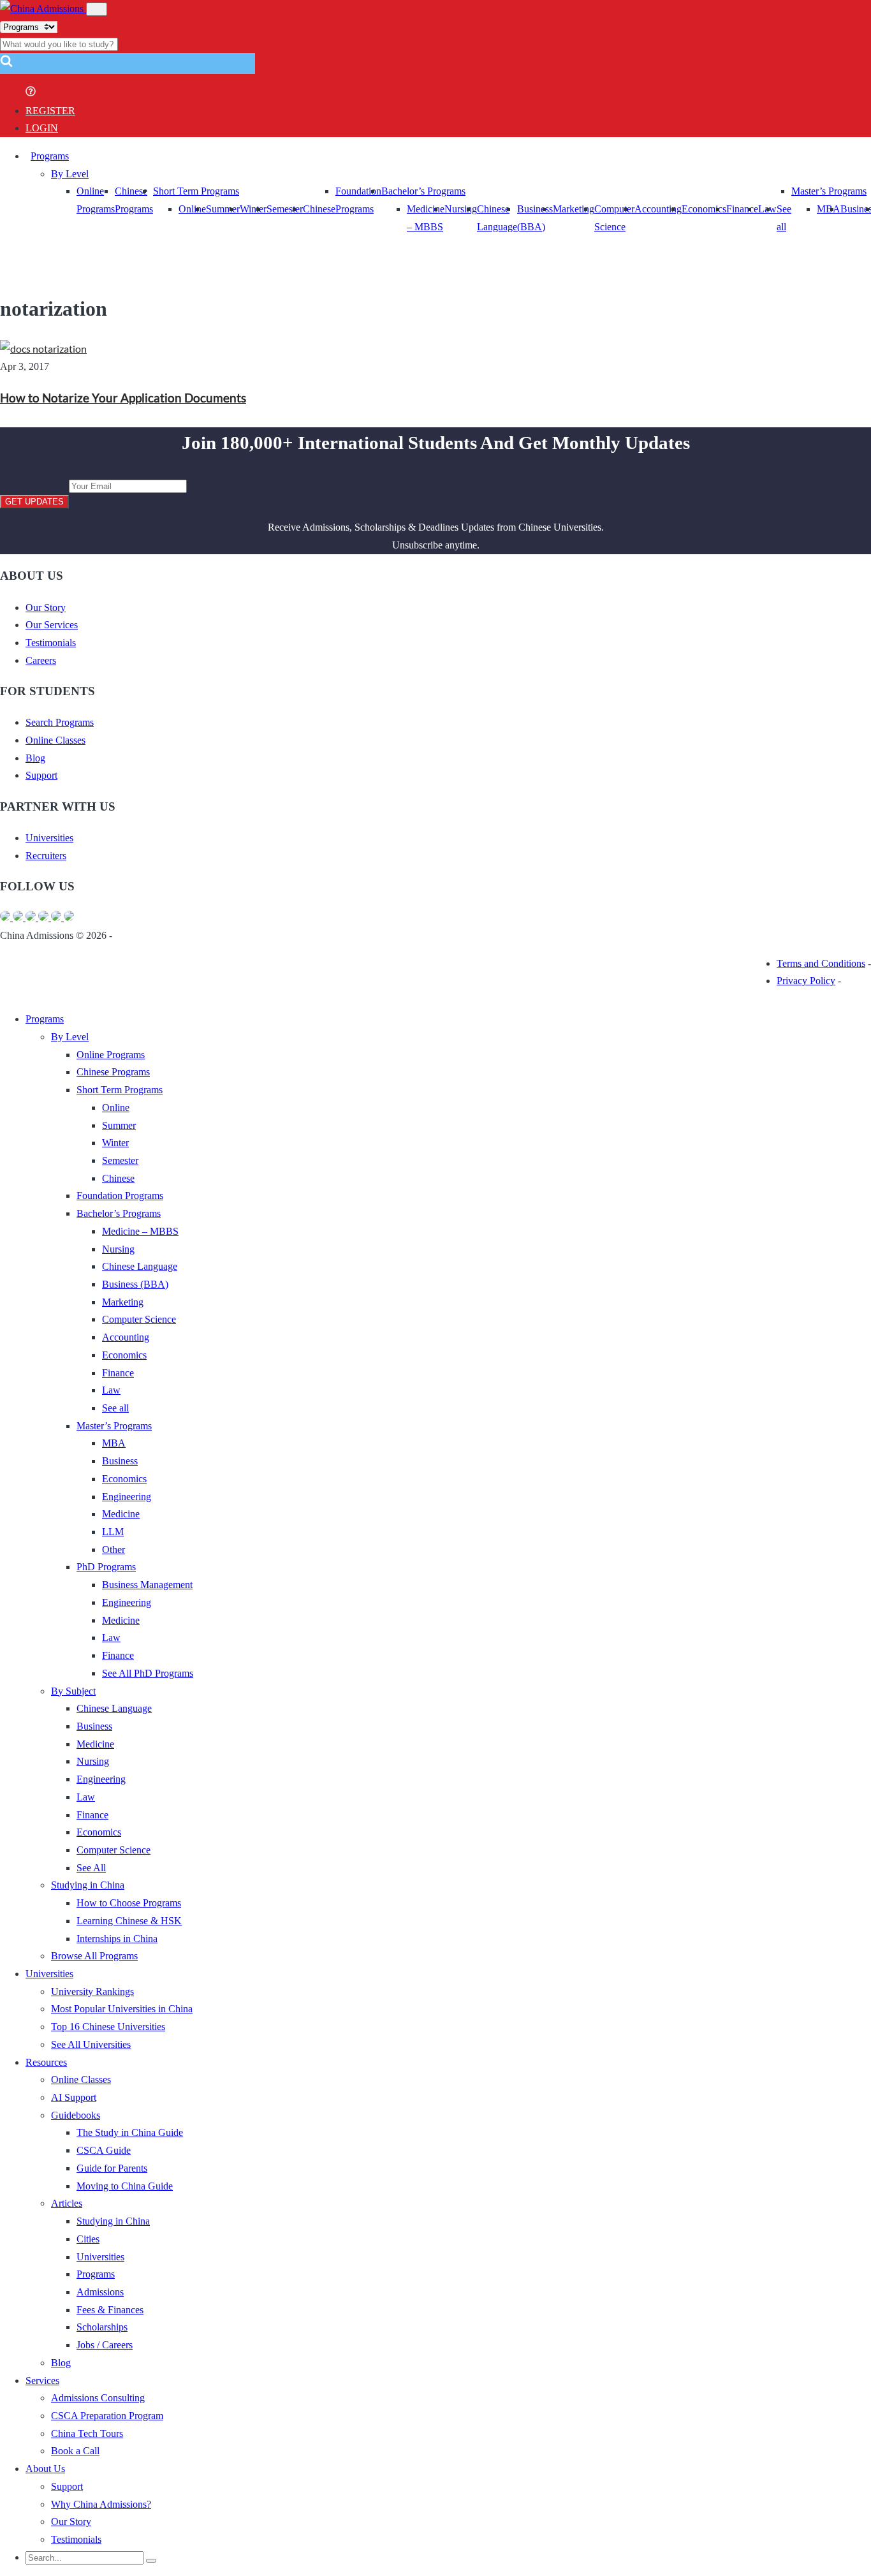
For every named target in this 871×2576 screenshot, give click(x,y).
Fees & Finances (110, 2310)
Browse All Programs (94, 1956)
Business (120, 1461)
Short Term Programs (196, 191)
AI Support (74, 2097)
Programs (50, 156)
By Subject (73, 1691)
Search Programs (60, 722)
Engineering (127, 1497)
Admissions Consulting (98, 2398)
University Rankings (92, 1991)
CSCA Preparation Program (107, 2416)
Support (41, 775)
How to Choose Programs (129, 1903)
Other (113, 1549)
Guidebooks (76, 2115)
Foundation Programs (120, 1196)
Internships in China (117, 1939)
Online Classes (55, 740)
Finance (742, 209)
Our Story (46, 607)
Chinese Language (140, 1266)
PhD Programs (106, 1567)
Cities (88, 2239)
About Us (45, 2469)
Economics (704, 209)
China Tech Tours (87, 2433)
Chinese (319, 209)
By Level (70, 174)
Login (42, 128)
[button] (6, 65)
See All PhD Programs (148, 1673)
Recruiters (46, 856)
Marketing (574, 209)
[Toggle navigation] (97, 9)
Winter (253, 209)
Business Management (147, 1585)
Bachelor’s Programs (423, 191)
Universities (49, 838)
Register (50, 111)
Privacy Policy (806, 981)
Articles (67, 2203)
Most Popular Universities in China (122, 2009)
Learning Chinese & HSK (129, 1921)
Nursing (461, 209)
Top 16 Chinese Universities (108, 2027)
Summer (223, 209)
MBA (829, 209)
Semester (285, 209)
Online (192, 209)
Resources (46, 2062)
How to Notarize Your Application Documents (123, 398)
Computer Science (139, 1319)
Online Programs (111, 1055)
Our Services (52, 625)
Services (42, 2381)
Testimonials (51, 643)
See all (115, 1408)
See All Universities (91, 2044)
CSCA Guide (104, 2150)
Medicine (121, 1514)
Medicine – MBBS (140, 1231)
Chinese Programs (113, 1072)
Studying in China (88, 1885)
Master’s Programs (829, 191)
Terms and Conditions (821, 963)
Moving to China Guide (125, 2186)
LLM (113, 1532)
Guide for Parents (112, 2168)
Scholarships (102, 2327)
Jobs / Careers (105, 2345)
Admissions (100, 2292)
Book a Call (75, 2451)
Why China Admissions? (101, 2504)
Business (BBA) (135, 1284)
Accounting (658, 209)
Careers (41, 660)
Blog (35, 758)
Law (111, 1390)
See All (91, 1868)
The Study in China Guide (130, 2132)
